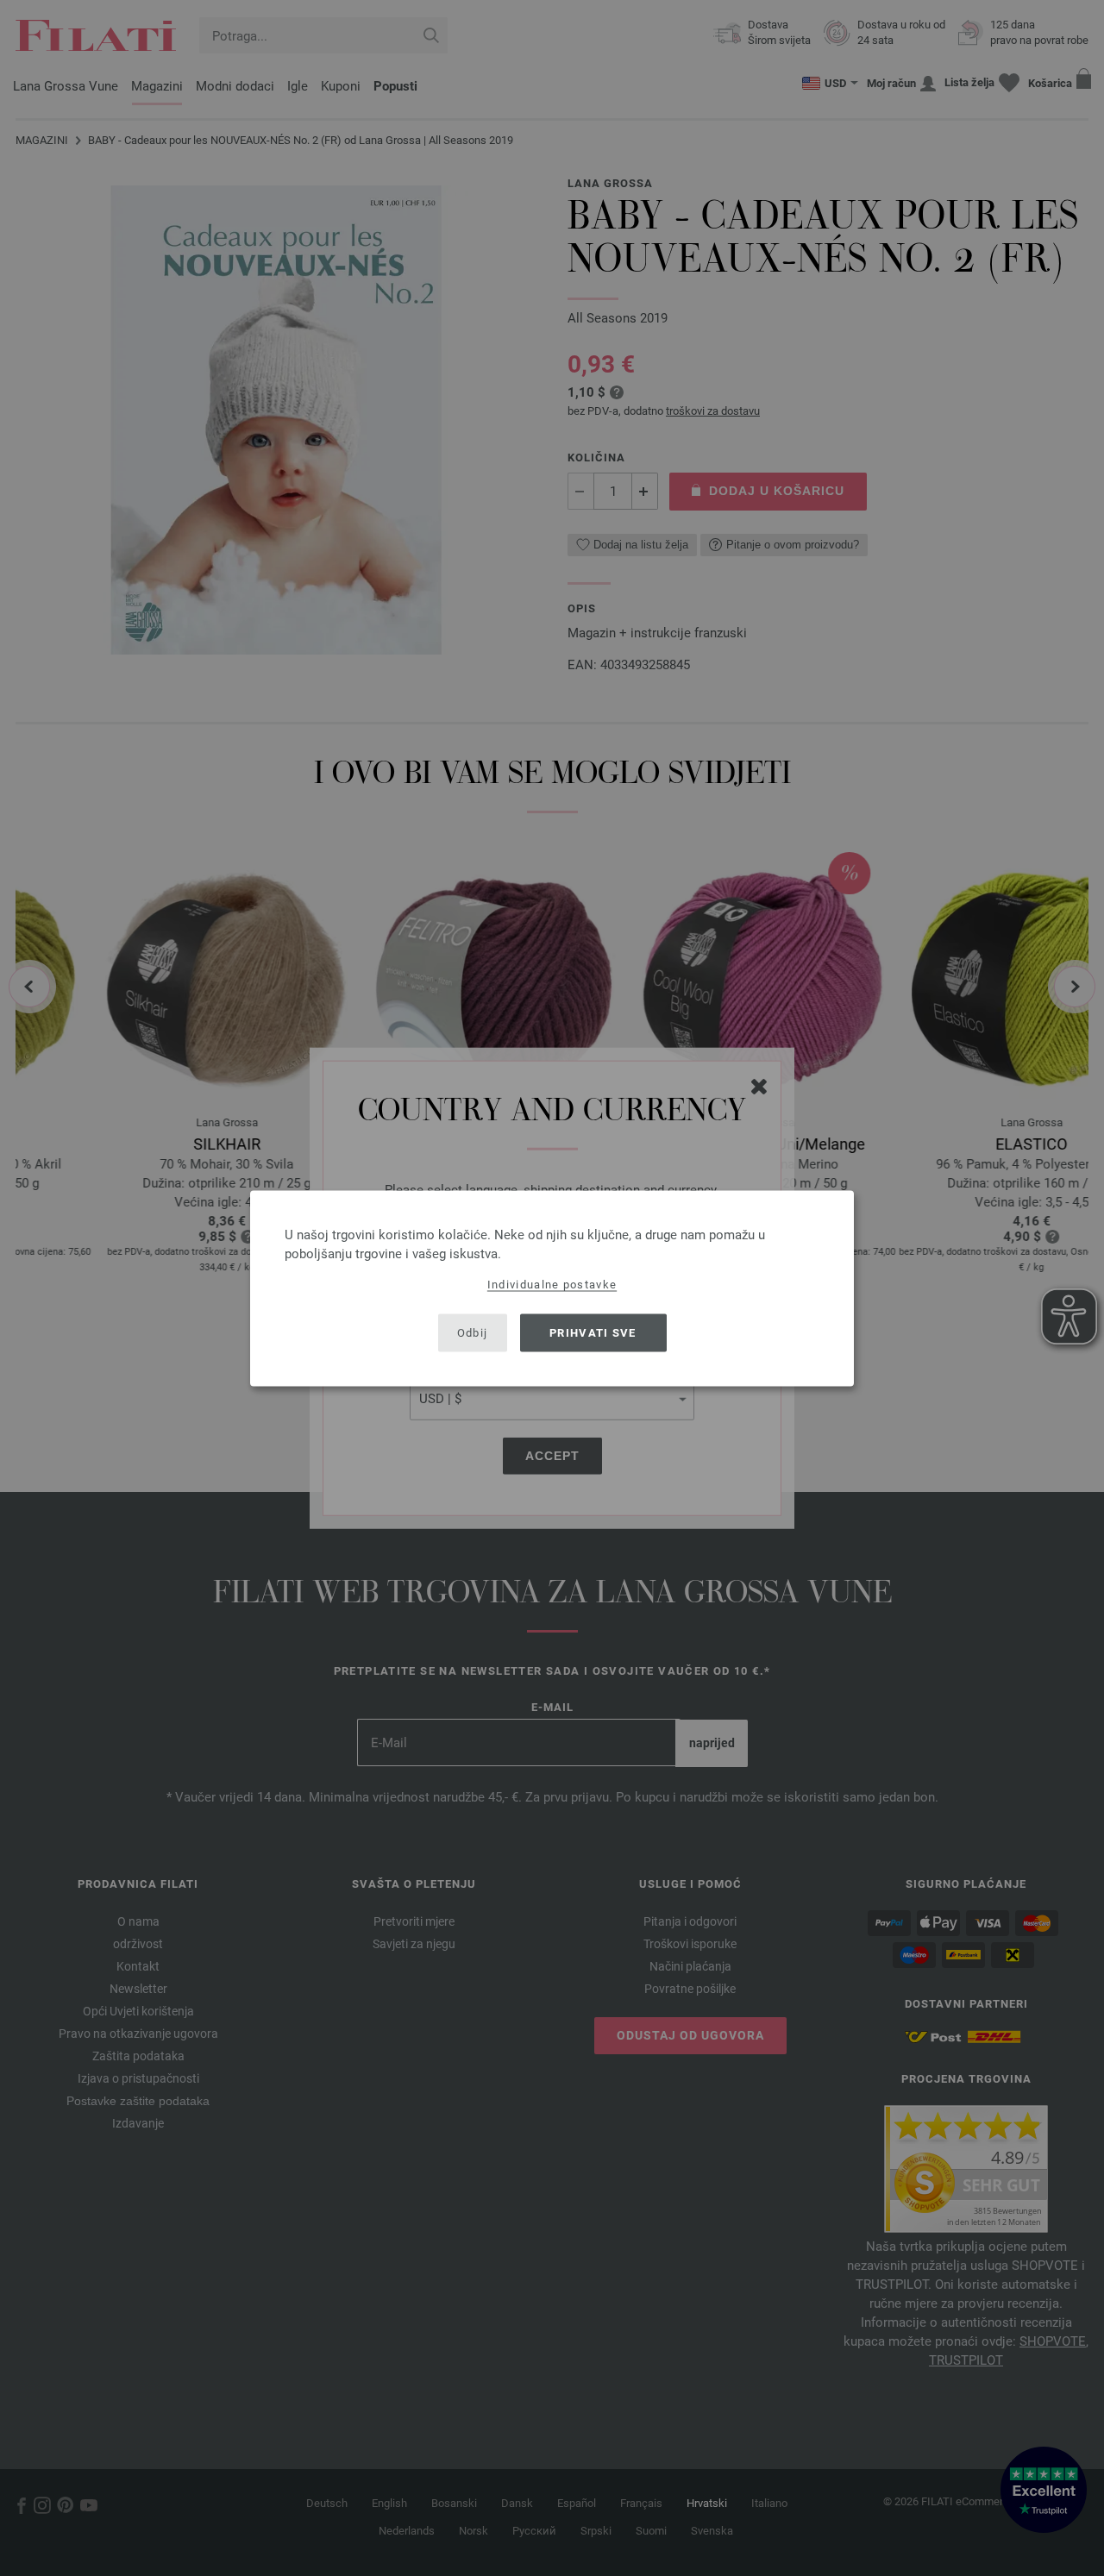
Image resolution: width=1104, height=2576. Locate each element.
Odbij (473, 1333)
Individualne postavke (552, 1284)
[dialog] (552, 1288)
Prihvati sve (593, 1333)
